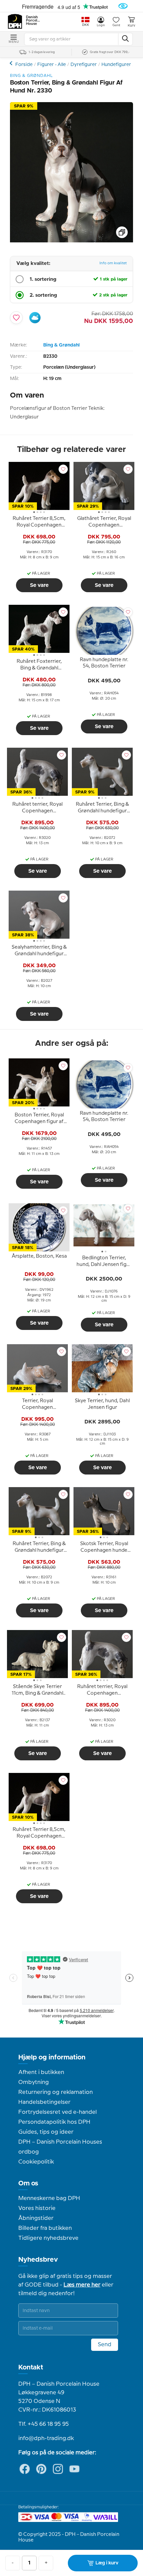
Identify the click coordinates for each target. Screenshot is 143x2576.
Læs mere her (82, 2285)
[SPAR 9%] (71, 241)
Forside (24, 65)
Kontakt (31, 2367)
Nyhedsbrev (38, 2260)
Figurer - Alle (52, 65)
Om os (28, 2183)
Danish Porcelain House (33, 21)
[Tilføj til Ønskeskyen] (35, 318)
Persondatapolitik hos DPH (54, 2122)
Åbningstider (36, 2218)
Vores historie (37, 2208)
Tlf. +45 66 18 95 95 (44, 2424)
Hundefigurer (116, 65)
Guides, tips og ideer (46, 2132)
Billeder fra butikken (45, 2228)
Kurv (131, 26)
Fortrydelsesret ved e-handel (58, 2112)
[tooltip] (39, 523)
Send (105, 2345)
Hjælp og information (52, 2057)
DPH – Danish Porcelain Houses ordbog (60, 2147)
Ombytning (34, 2082)
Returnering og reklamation (56, 2092)
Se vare (39, 585)
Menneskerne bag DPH (49, 2198)
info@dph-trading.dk (46, 2438)
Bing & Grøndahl (61, 345)
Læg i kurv (107, 2563)
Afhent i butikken (41, 2072)
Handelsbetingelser (44, 2102)
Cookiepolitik (36, 2162)
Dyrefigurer (84, 65)
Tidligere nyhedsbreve (48, 2238)
